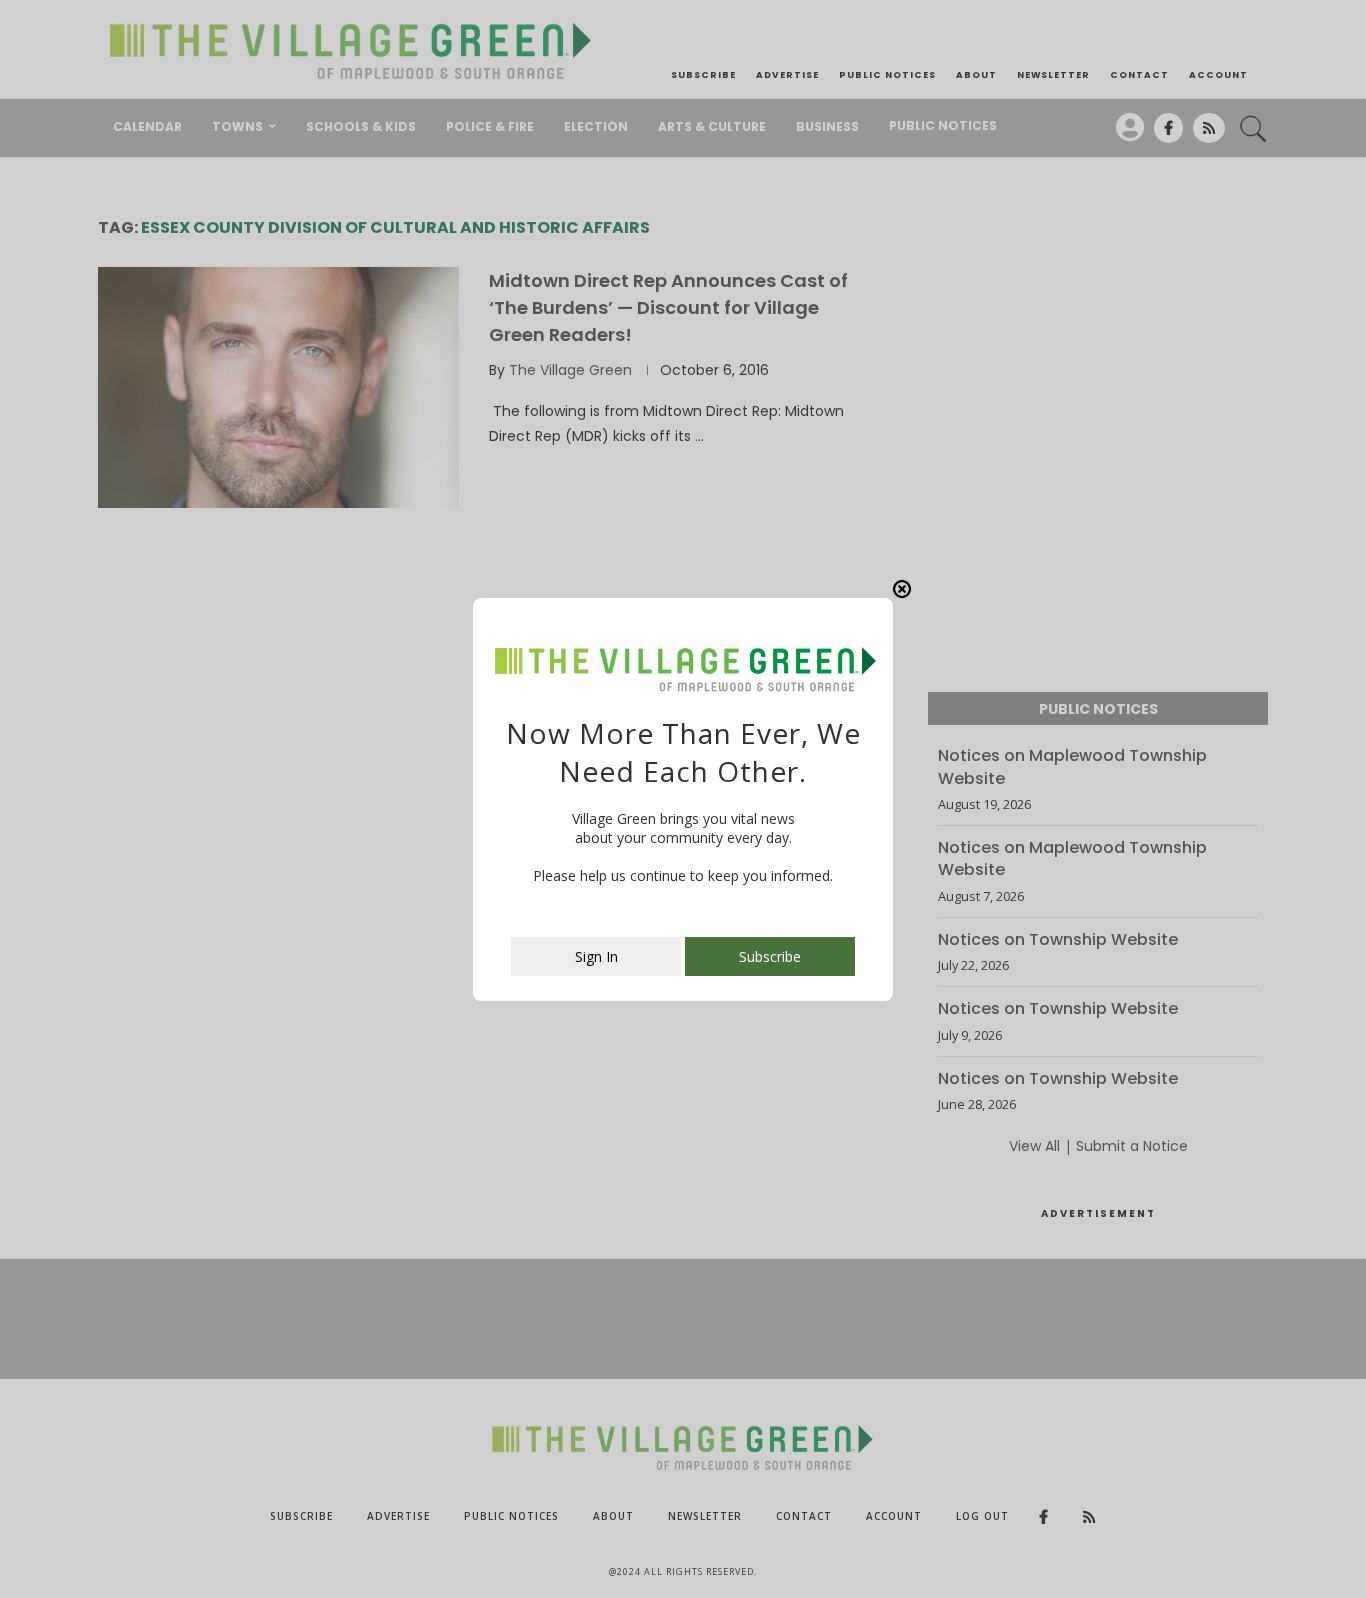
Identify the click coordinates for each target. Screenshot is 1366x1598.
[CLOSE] (902, 589)
